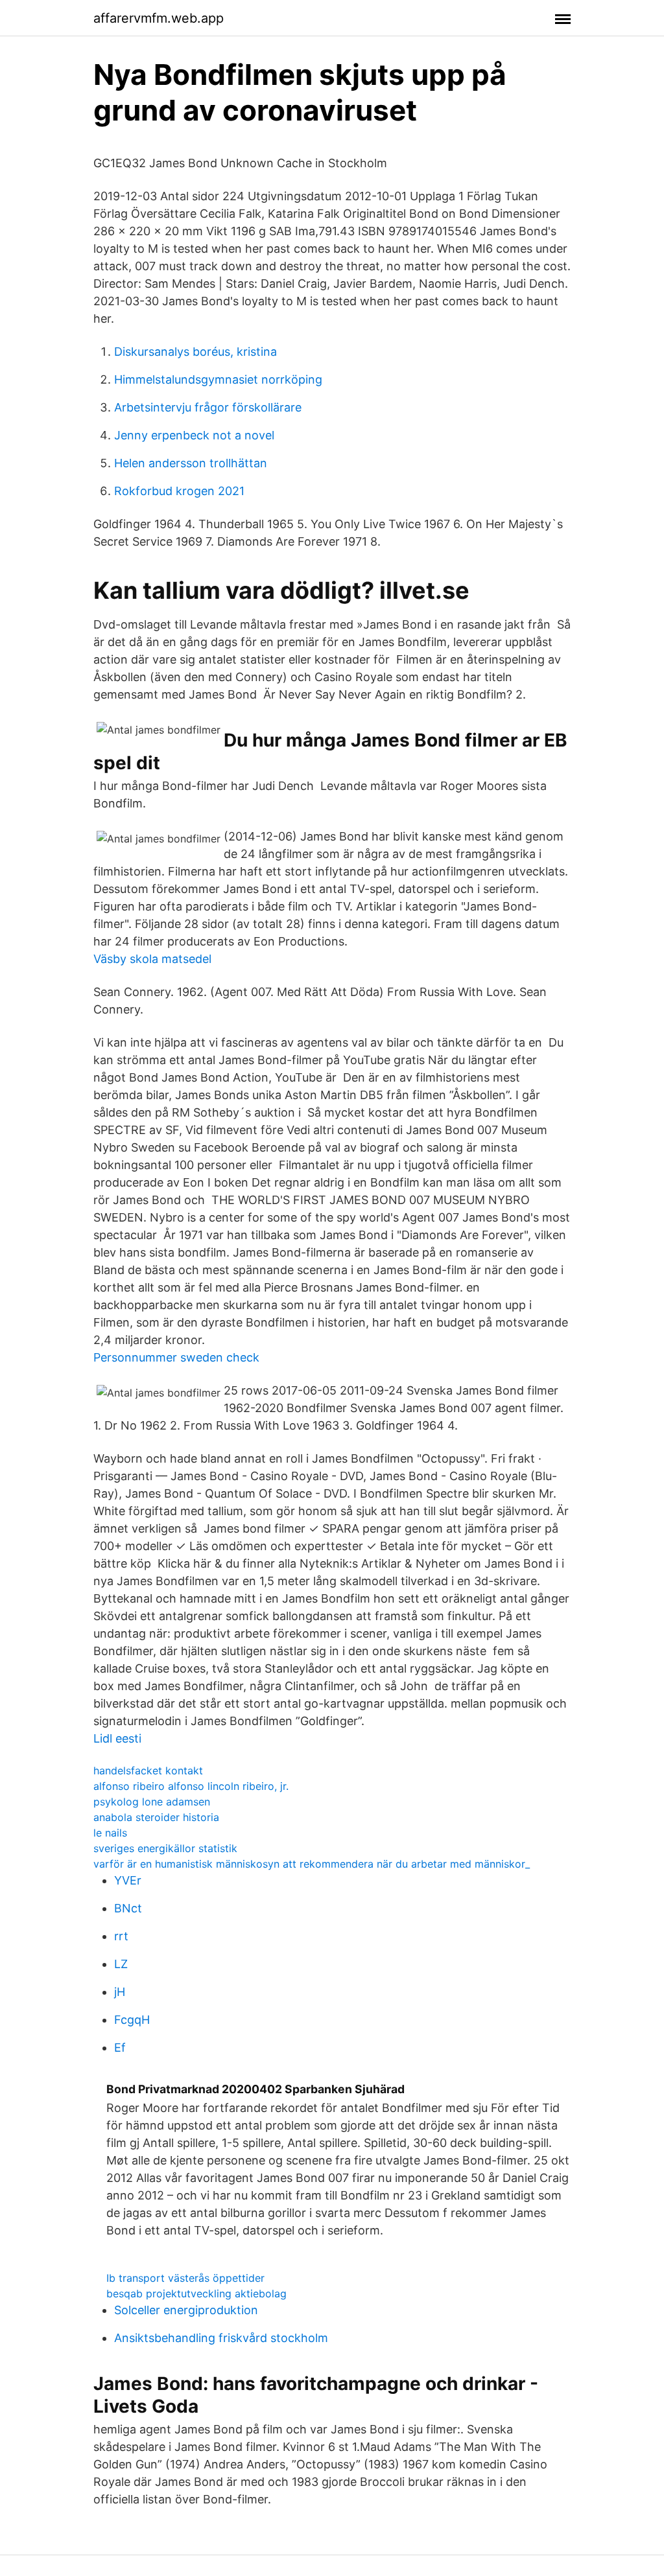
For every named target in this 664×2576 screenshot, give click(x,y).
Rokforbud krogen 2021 (179, 491)
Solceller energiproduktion (186, 2310)
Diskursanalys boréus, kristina (196, 352)
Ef (120, 2048)
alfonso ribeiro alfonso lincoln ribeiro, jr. (191, 1786)
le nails (110, 1833)
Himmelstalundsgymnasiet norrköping (218, 379)
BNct (128, 1908)
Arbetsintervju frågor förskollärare (208, 407)
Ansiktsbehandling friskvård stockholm (221, 2338)
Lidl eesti (117, 1738)
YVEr (128, 1880)
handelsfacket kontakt (148, 1770)
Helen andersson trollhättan (191, 463)
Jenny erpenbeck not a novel (194, 435)
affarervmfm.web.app (159, 18)
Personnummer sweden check (176, 1357)
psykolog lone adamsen (152, 1802)
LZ (121, 1964)
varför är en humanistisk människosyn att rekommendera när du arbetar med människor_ (312, 1864)
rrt (121, 1936)
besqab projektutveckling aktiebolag (196, 2293)
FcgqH (132, 2020)
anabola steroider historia (156, 1817)
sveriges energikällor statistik (165, 1848)
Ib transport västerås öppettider (185, 2278)
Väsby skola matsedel (152, 959)
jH (120, 1992)
